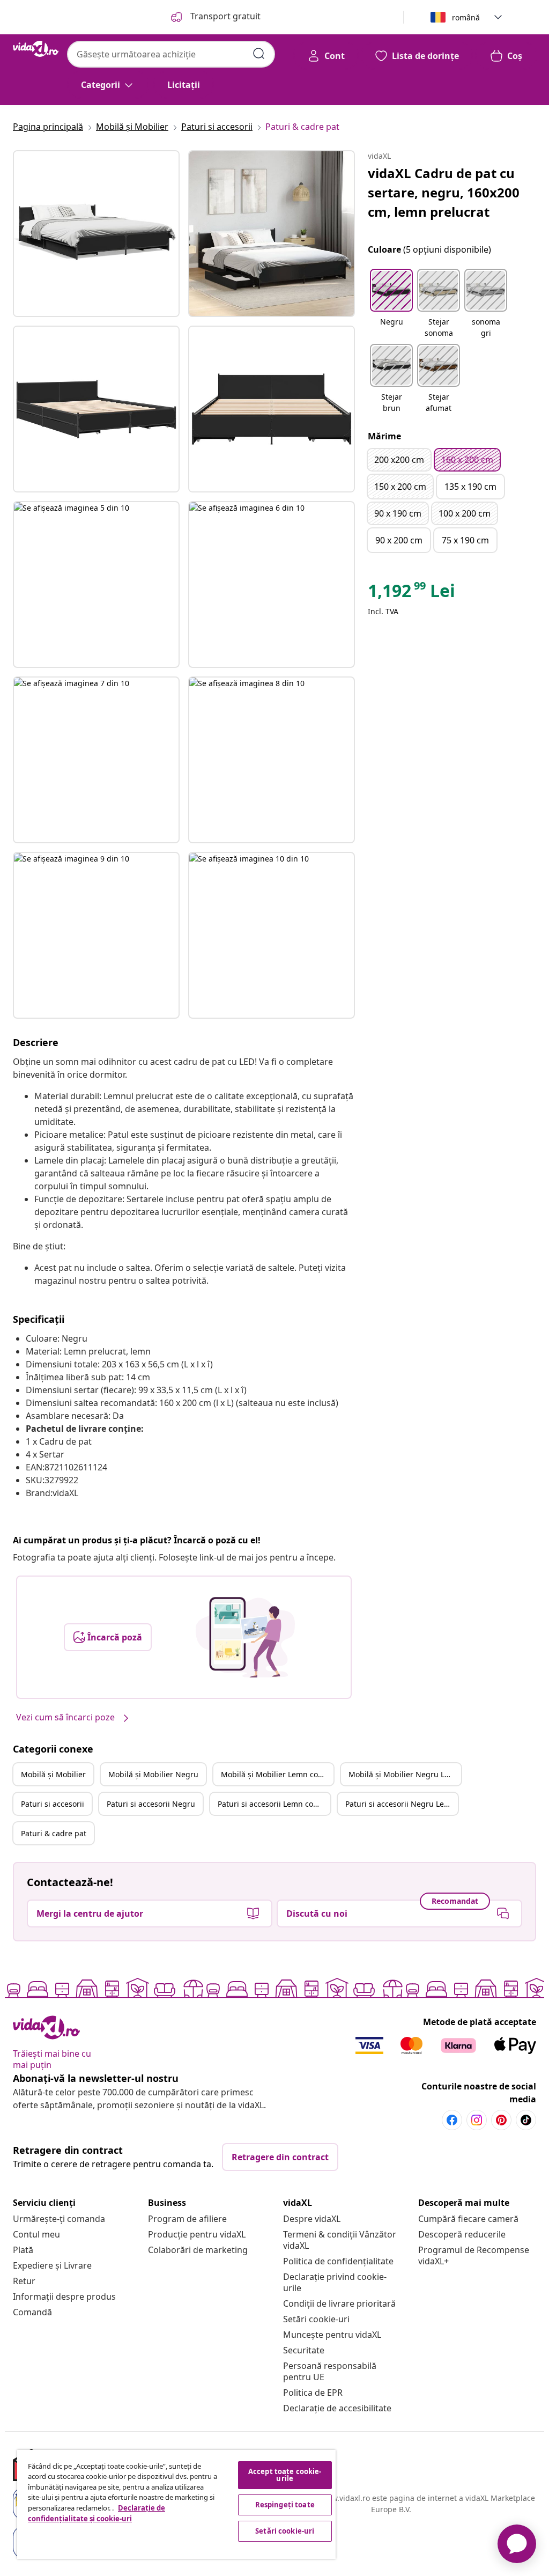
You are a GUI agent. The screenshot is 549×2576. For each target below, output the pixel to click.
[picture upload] (245, 1637)
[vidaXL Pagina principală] (36, 49)
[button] (391, 304)
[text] (411, 593)
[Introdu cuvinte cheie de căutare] (259, 54)
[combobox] (171, 54)
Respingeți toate (285, 2505)
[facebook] (452, 2120)
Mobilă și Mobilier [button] (53, 1774)
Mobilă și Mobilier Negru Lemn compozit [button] (405, 1774)
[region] (176, 2504)
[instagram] (477, 2120)
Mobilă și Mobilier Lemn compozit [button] (277, 1774)
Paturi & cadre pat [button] (54, 1833)
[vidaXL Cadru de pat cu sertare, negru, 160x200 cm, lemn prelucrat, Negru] (96, 234)
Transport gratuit (224, 16)
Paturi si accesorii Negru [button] (151, 1804)
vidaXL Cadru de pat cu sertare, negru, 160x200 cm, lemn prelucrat (444, 192)
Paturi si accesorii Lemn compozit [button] (274, 1804)
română (466, 17)
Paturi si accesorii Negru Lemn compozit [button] (402, 1804)
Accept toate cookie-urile (285, 2475)
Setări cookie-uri (316, 2319)
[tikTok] (526, 2120)
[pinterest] (501, 2120)
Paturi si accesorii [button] (53, 1804)
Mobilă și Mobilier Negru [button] (153, 1774)
